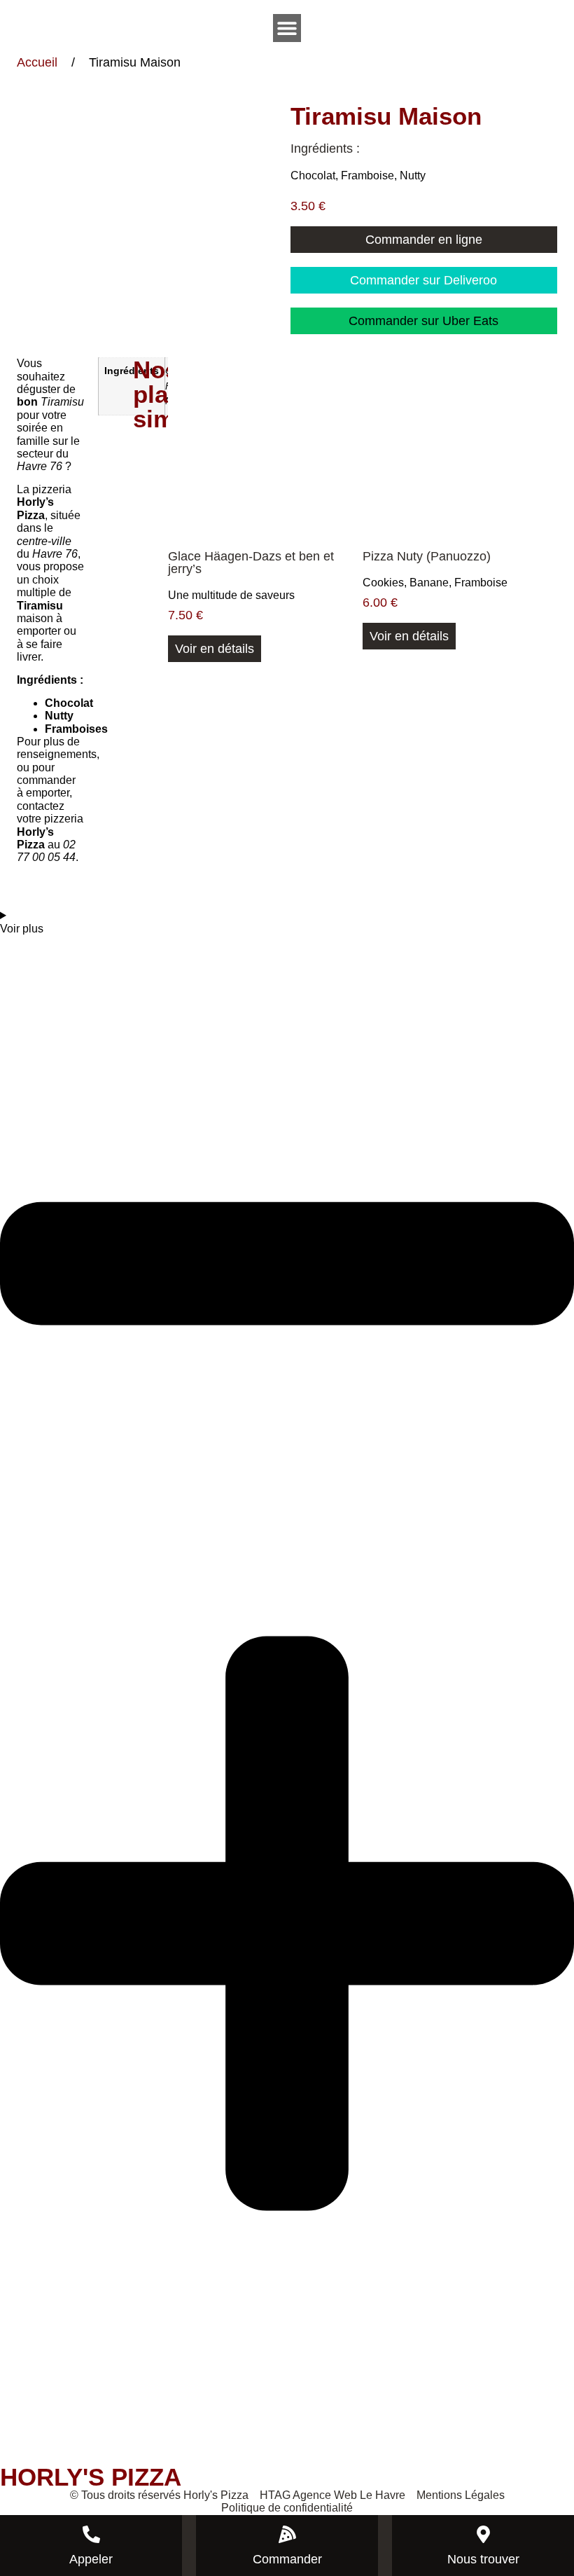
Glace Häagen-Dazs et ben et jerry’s (251, 563)
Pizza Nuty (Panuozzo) (427, 556)
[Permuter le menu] (287, 28)
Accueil (37, 62)
